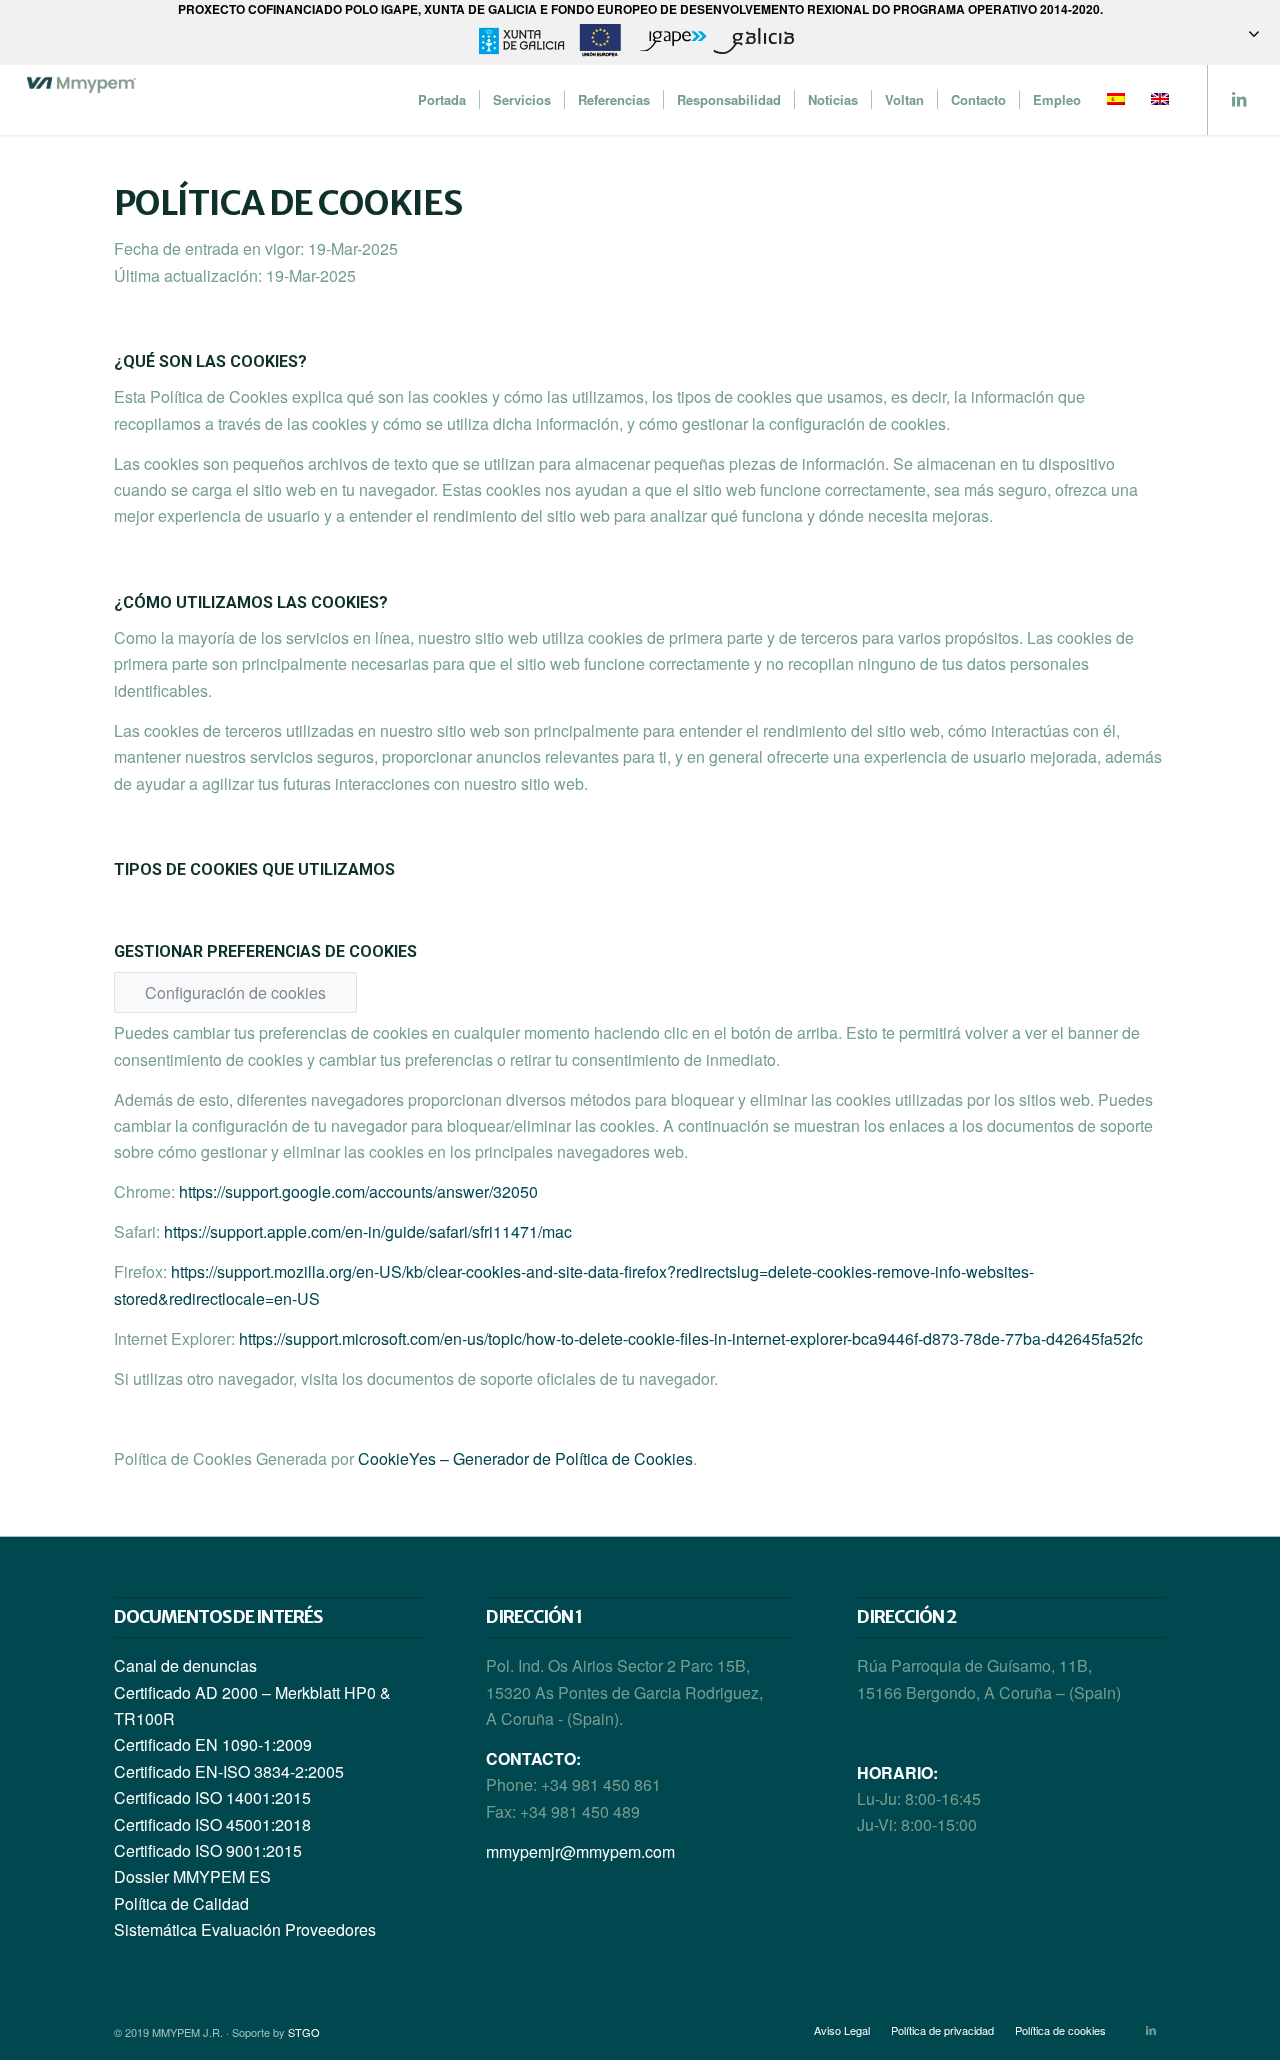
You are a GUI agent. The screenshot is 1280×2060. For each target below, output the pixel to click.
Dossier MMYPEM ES (192, 1876)
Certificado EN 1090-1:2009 (213, 1744)
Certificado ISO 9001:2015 (208, 1850)
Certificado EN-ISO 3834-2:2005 (229, 1771)
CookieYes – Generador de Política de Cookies (525, 1458)
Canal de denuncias (185, 1665)
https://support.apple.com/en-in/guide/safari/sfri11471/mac (368, 1231)
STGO (304, 2032)
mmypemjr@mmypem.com (580, 1851)
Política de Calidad (181, 1903)
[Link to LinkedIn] (1239, 99)
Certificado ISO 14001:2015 (212, 1797)
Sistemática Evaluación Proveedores (245, 1929)
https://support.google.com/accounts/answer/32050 (358, 1191)
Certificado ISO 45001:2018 (212, 1824)
